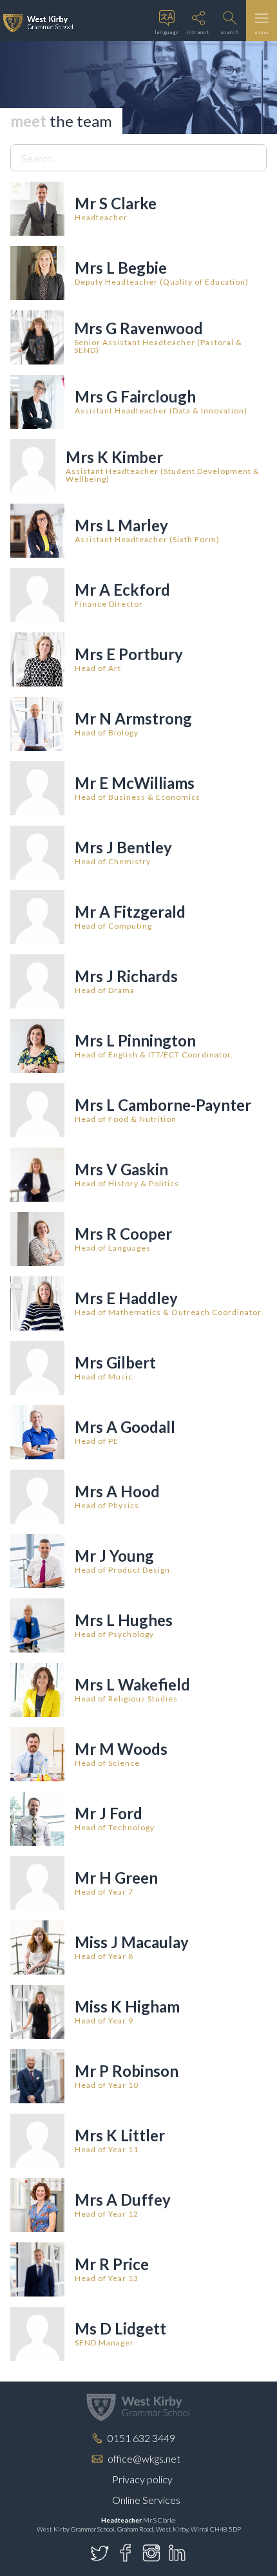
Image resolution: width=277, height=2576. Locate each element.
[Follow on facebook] (126, 2553)
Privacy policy (142, 2479)
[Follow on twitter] (100, 2553)
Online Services (146, 2500)
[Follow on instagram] (151, 2553)
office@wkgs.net (144, 2458)
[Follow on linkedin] (177, 2553)
